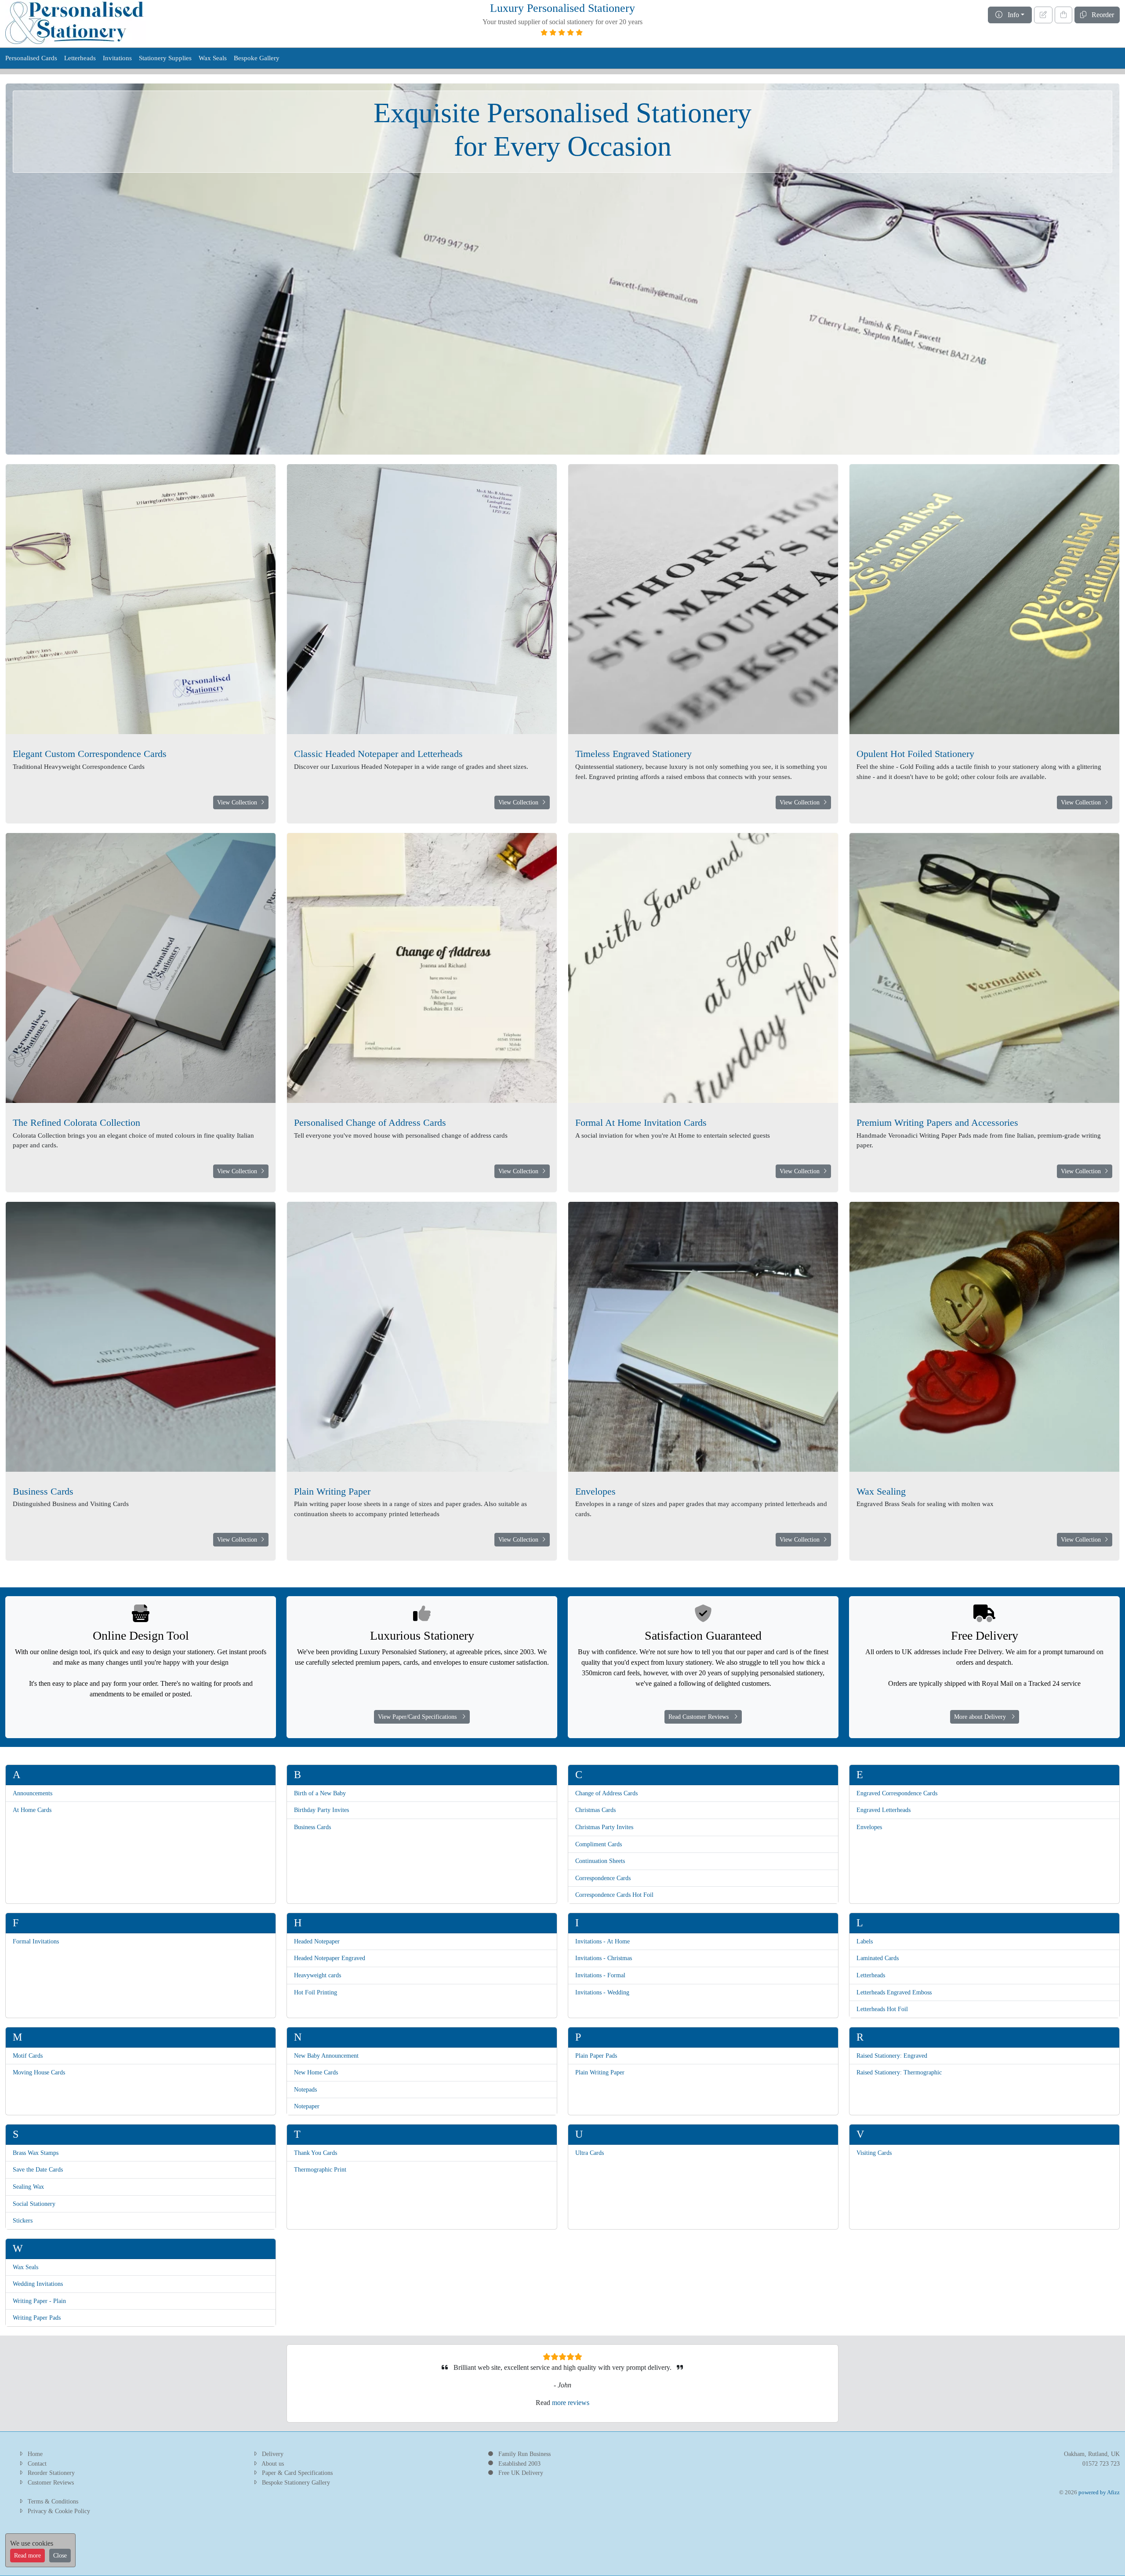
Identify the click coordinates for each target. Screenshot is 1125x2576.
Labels (865, 1941)
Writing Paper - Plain (39, 2301)
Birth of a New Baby (320, 1793)
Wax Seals (213, 58)
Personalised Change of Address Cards (370, 1122)
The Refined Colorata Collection (76, 1122)
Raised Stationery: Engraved (892, 2056)
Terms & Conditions (53, 2501)
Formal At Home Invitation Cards (641, 1122)
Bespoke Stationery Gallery (296, 2482)
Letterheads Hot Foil (882, 2009)
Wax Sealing (881, 1491)
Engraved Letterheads (884, 1810)
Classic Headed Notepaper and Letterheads (378, 754)
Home (35, 2454)
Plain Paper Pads (596, 2056)
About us (273, 2463)
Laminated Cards (878, 1958)
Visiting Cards (874, 2153)
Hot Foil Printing (316, 1992)
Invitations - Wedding (602, 1992)
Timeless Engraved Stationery (633, 754)
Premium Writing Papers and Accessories (937, 1122)
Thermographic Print (320, 2169)
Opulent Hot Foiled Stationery (915, 754)
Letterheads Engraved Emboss (894, 1992)
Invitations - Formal (600, 1975)
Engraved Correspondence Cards (897, 1793)
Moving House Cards (39, 2072)
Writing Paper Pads (37, 2318)
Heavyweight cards (318, 1975)
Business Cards (43, 1491)
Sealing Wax (28, 2187)
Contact (37, 2463)
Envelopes (595, 1491)
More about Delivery (983, 1717)
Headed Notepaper (317, 1941)
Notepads (305, 2089)
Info (1011, 15)
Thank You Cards (316, 2153)
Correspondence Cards (603, 1878)
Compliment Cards (599, 1844)
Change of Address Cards (606, 1793)
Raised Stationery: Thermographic (899, 2072)
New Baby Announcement (326, 2056)
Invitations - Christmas (604, 1958)
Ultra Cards (590, 2153)
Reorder (1100, 15)
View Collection (239, 802)
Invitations (117, 58)
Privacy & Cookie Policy (59, 2511)
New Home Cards (316, 2072)
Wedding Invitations (38, 2284)
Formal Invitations (36, 1941)
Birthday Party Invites (321, 1810)
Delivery (273, 2454)
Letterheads (80, 58)
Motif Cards (28, 2056)
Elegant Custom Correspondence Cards (90, 754)
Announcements (33, 1793)
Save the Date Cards (38, 2169)
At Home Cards (32, 1810)
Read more (27, 2556)
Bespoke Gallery (257, 58)
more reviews (571, 2403)
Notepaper (307, 2106)
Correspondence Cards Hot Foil (614, 1895)
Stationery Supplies (165, 58)
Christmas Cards (595, 1810)
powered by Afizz (1099, 2492)
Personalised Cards (31, 58)
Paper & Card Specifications (297, 2473)
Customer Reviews (51, 2482)
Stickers (23, 2220)
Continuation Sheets (600, 1861)
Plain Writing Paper (332, 1491)
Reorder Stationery (51, 2473)
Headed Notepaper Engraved (330, 1958)
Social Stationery (34, 2204)
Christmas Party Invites (604, 1827)
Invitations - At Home (602, 1941)
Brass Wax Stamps (36, 2153)
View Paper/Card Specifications (420, 1717)
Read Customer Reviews (701, 1717)
